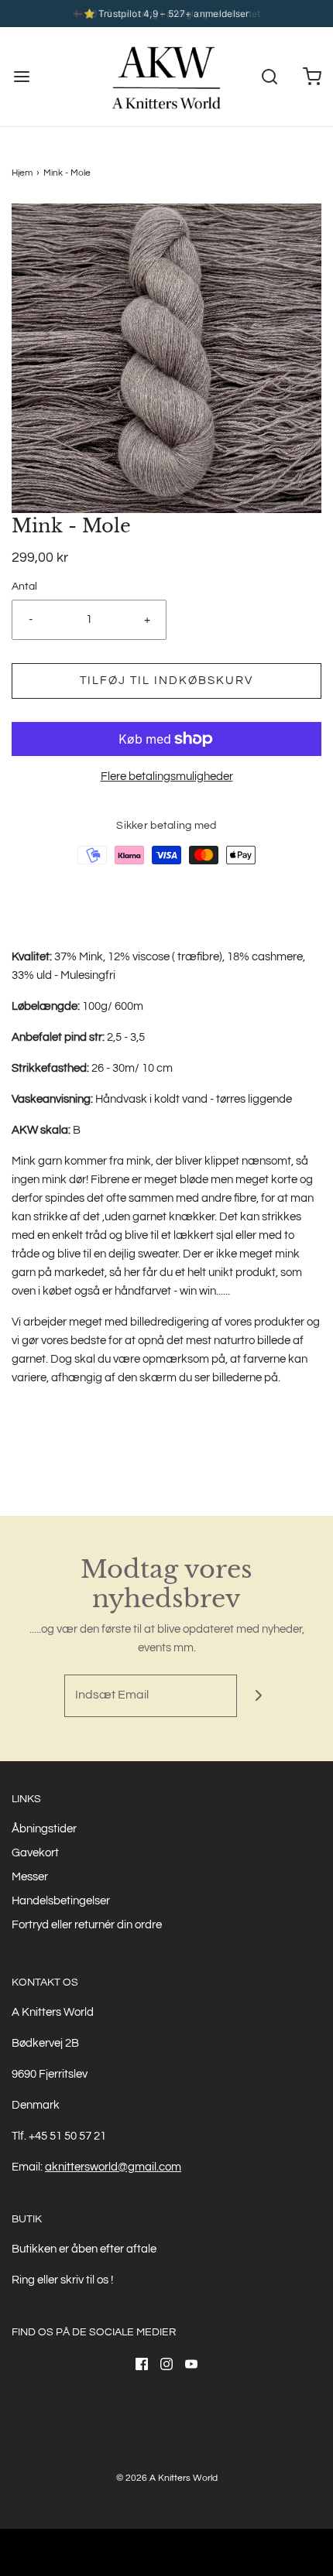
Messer (30, 1877)
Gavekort (35, 1853)
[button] (166, 358)
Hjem (22, 173)
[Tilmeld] (258, 1696)
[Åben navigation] (21, 77)
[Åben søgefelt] (269, 77)
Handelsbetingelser (61, 1901)
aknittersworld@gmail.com (113, 2167)
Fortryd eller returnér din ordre (87, 1925)
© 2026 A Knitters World (167, 2478)
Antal (24, 587)
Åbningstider (44, 1829)
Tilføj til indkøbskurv (166, 681)
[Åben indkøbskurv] (312, 77)
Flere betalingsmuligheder (167, 777)
